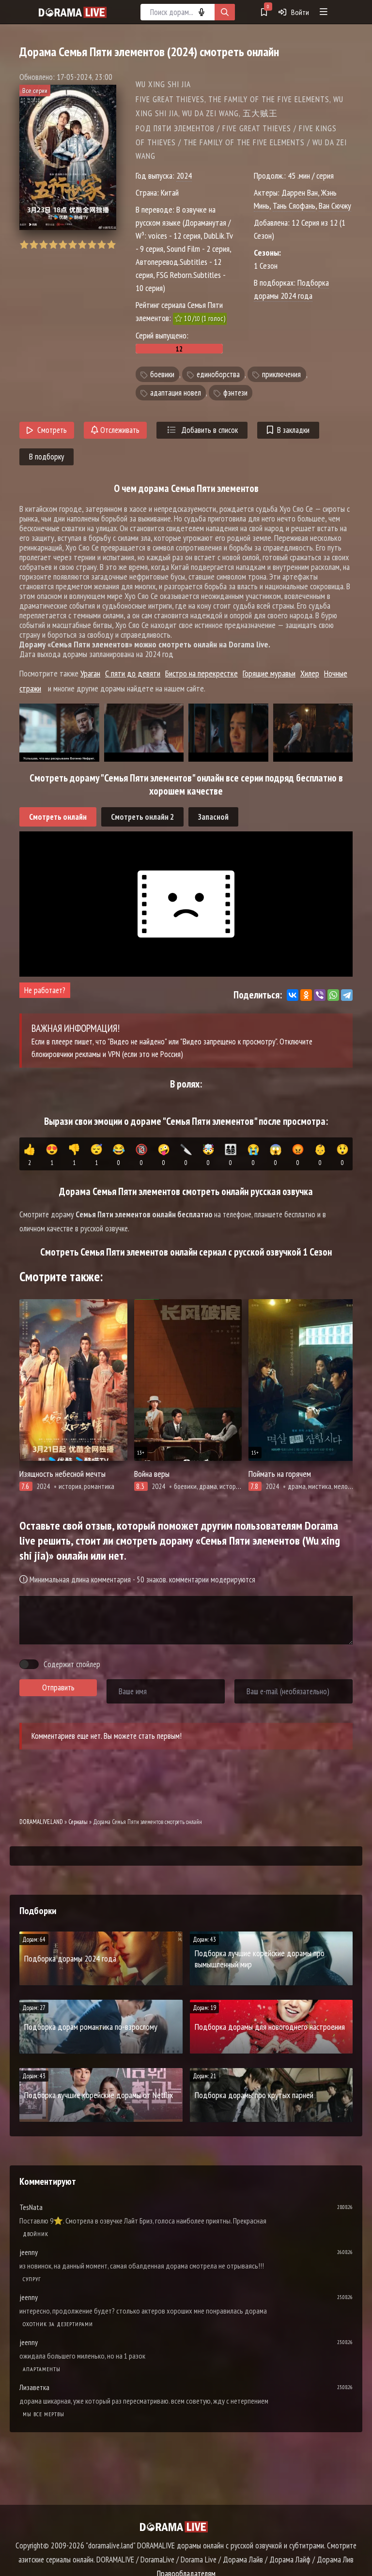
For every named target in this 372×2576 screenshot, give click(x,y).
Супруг (32, 2279)
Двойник (36, 2234)
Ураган (90, 673)
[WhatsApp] (333, 995)
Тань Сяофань (294, 206)
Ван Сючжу (335, 206)
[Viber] (320, 995)
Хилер (310, 673)
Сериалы (78, 1822)
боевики (162, 374)
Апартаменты (42, 2369)
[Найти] (225, 12)
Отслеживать (119, 430)
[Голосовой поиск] (201, 12)
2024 (184, 176)
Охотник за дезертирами (58, 2324)
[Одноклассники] (306, 995)
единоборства (218, 374)
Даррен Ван (300, 192)
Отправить (58, 1687)
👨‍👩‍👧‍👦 (231, 1155)
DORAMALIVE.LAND (41, 1822)
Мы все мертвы (44, 2414)
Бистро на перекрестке (201, 673)
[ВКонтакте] (293, 995)
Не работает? (45, 990)
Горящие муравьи (269, 673)
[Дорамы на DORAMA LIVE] (73, 12)
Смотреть (52, 430)
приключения (281, 374)
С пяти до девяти (133, 673)
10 (111, 245)
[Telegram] (347, 995)
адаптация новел (176, 393)
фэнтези (235, 393)
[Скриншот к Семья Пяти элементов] (59, 733)
